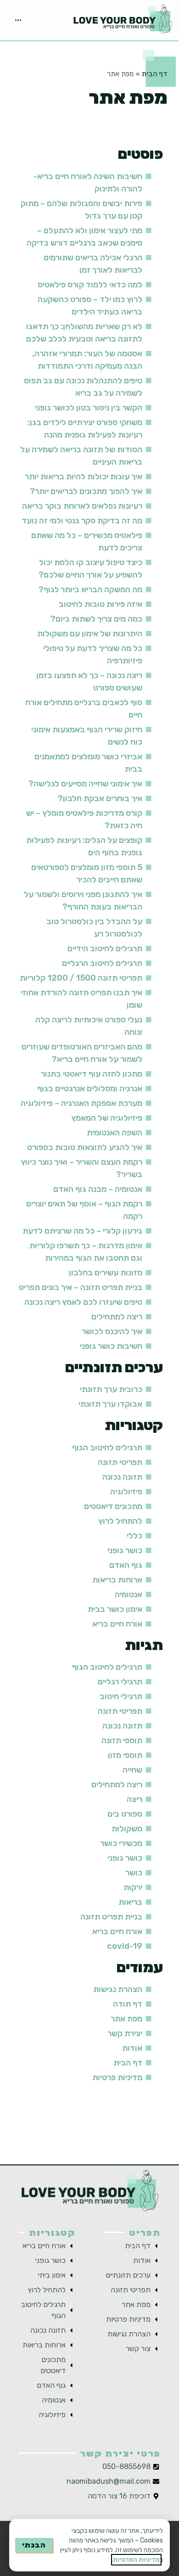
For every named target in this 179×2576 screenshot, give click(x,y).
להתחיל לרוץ (120, 1521)
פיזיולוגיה (126, 1492)
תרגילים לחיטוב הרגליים (102, 963)
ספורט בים (125, 1814)
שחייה (132, 1770)
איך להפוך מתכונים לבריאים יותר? (86, 491)
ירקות (133, 1887)
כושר (134, 1873)
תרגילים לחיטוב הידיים (105, 948)
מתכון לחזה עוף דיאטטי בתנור (92, 1074)
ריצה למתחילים (117, 1317)
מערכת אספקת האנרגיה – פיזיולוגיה (81, 1103)
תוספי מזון (125, 1755)
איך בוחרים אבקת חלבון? (100, 798)
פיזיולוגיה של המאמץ (107, 1118)
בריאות (130, 1902)
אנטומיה (129, 1594)
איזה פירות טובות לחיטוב (101, 604)
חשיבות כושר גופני (111, 1346)
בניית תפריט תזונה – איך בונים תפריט (81, 1287)
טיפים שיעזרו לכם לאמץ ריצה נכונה (83, 1302)
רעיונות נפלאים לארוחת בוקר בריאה (82, 506)
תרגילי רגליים (120, 1682)
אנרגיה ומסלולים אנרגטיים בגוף (90, 1089)
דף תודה (128, 2004)
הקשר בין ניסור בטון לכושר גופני (89, 408)
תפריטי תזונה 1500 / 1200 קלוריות (81, 978)
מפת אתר (126, 2019)
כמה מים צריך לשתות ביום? (96, 619)
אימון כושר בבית (115, 1609)
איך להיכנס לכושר (112, 1331)
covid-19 (125, 1946)
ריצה (134, 1799)
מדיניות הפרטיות (136, 2560)
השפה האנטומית (115, 1133)
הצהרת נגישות (118, 1989)
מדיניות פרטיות (117, 2077)
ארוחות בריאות (117, 1580)
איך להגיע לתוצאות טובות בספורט (85, 1147)
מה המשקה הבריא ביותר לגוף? (90, 589)
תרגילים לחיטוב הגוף (107, 1448)
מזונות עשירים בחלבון (106, 1273)
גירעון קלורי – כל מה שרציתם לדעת (82, 1231)
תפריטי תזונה (120, 1462)
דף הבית (155, 74)
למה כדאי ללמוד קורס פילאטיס (90, 285)
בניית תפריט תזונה (111, 1917)
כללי (134, 1536)
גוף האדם (126, 1565)
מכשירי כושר (121, 1843)
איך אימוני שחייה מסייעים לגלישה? (85, 784)
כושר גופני (125, 1550)
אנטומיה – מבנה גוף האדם (98, 1189)
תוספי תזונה (122, 1740)
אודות (132, 2048)
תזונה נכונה (122, 1477)
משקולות (127, 1829)
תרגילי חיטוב (121, 1696)
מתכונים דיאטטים (113, 1506)
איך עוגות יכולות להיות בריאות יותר (84, 477)
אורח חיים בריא (117, 1624)
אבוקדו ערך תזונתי (110, 1404)
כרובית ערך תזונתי (111, 1389)
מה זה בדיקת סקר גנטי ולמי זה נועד (82, 521)
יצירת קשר (125, 2033)
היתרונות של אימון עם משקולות (90, 634)
